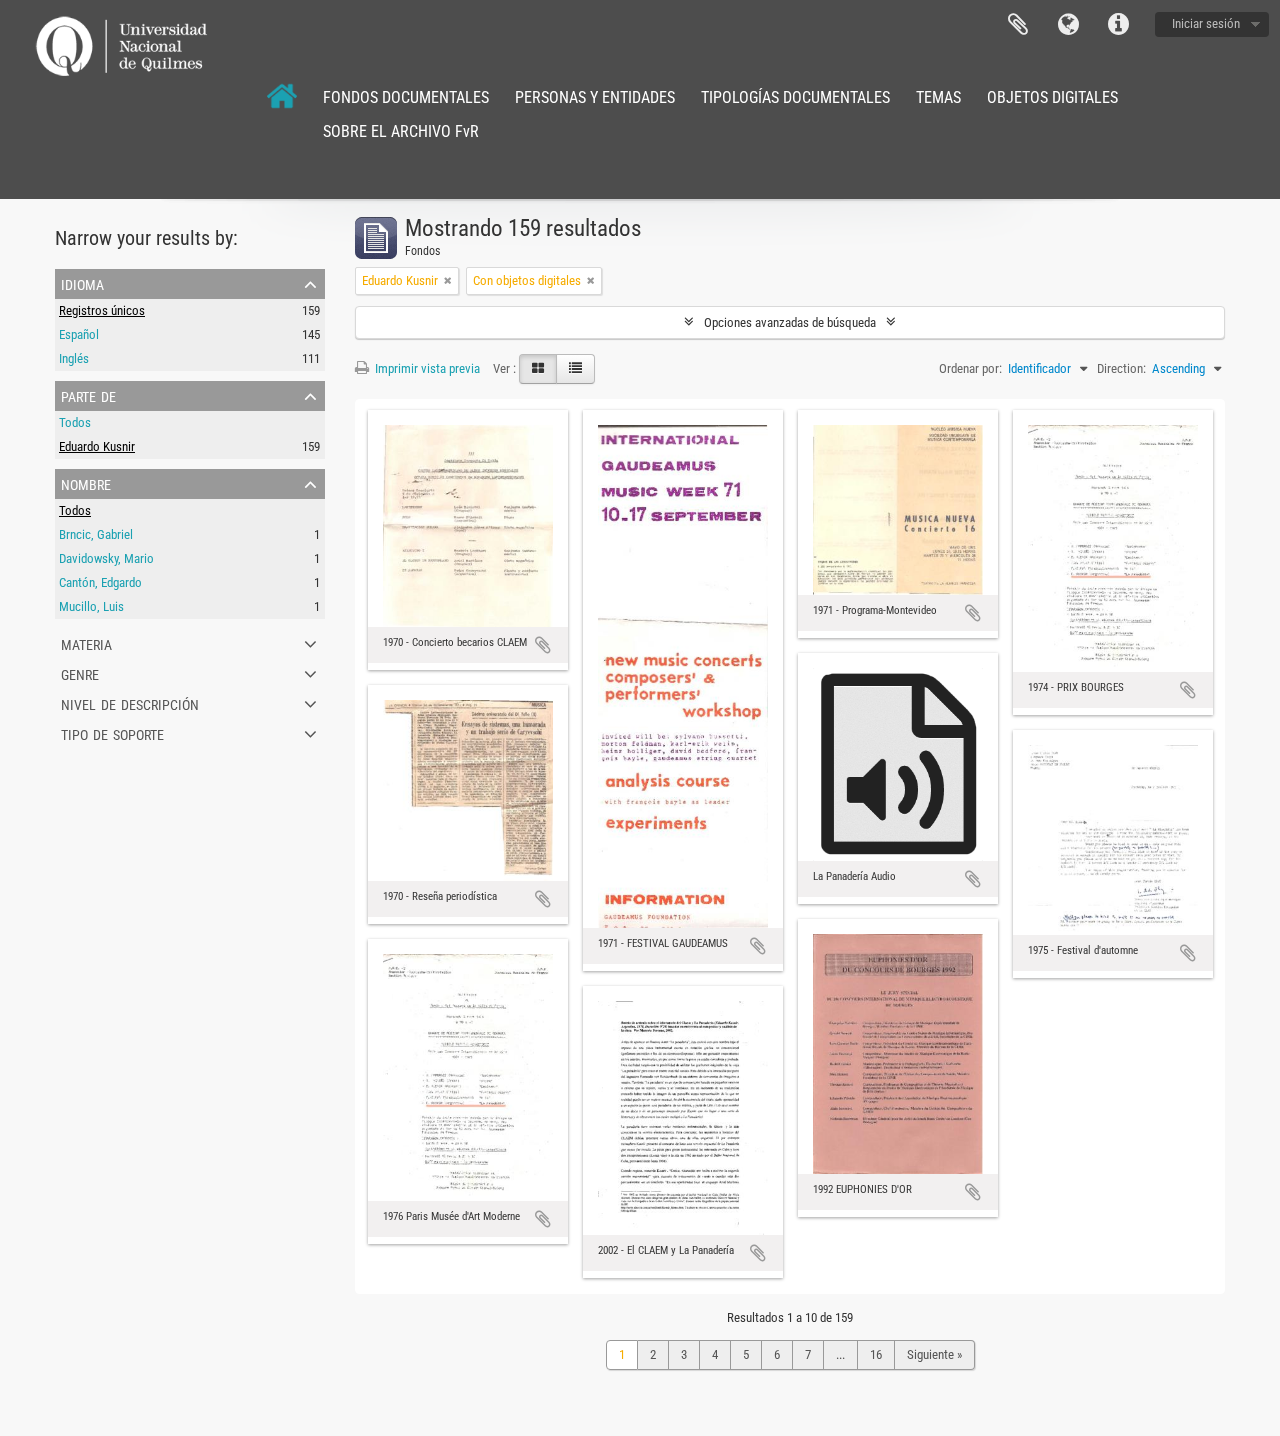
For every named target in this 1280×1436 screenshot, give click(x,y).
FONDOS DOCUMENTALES (406, 97)
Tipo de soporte (112, 733)
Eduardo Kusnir (97, 446)
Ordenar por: (970, 368)
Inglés (74, 358)
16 (876, 1354)
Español (79, 334)
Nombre (86, 483)
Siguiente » (934, 1354)
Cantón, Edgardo (100, 582)
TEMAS (938, 97)
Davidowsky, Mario (106, 558)
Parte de (88, 395)
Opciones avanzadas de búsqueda (790, 322)
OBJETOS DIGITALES (1052, 97)
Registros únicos (102, 310)
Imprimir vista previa (426, 368)
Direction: (1121, 368)
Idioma (1068, 25)
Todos (75, 422)
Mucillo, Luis (91, 606)
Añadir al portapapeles (543, 645)
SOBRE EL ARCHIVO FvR (401, 131)
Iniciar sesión (1206, 23)
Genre (80, 673)
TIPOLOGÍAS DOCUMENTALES (795, 97)
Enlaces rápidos (1118, 25)
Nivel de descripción (130, 703)
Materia (86, 643)
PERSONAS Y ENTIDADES (595, 97)
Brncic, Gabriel (96, 534)
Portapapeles (1018, 25)
